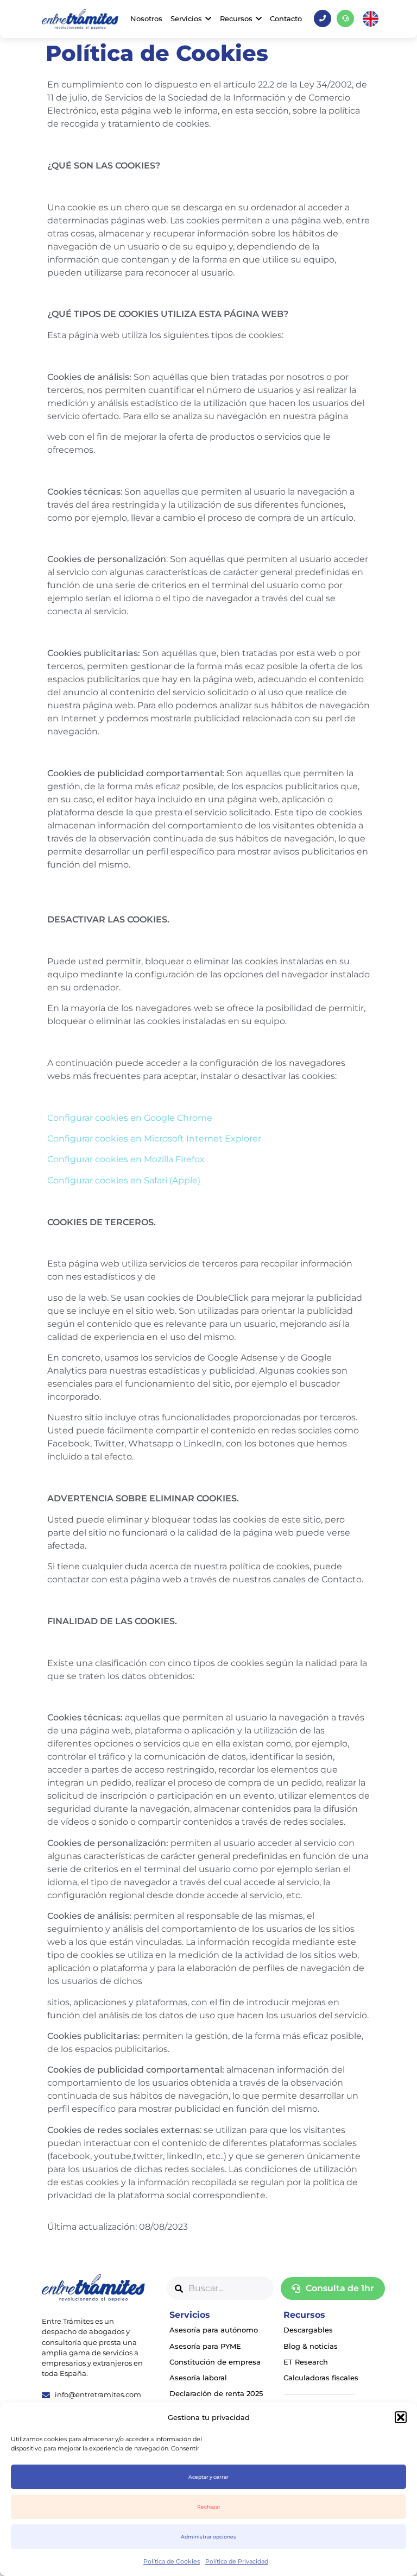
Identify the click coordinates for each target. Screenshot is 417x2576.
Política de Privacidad (237, 2561)
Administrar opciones (208, 2537)
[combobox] (220, 2288)
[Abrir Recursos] (259, 19)
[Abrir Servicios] (208, 19)
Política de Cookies (172, 2561)
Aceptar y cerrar (208, 2477)
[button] (401, 2417)
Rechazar (209, 2507)
